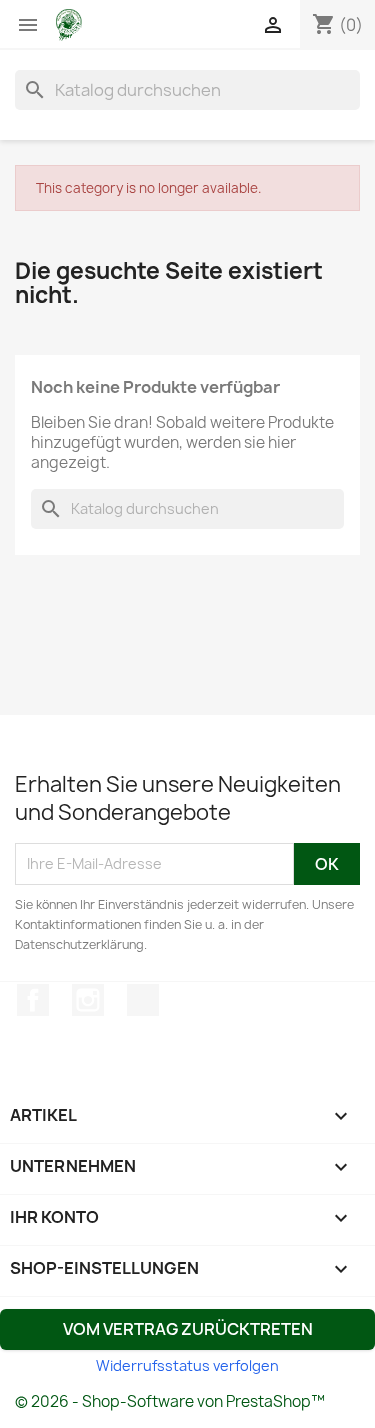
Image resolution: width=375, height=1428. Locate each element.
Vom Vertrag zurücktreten (188, 1329)
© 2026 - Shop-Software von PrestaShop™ (170, 1401)
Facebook (33, 1000)
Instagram (88, 1000)
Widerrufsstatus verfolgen (187, 1365)
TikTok (143, 1000)
